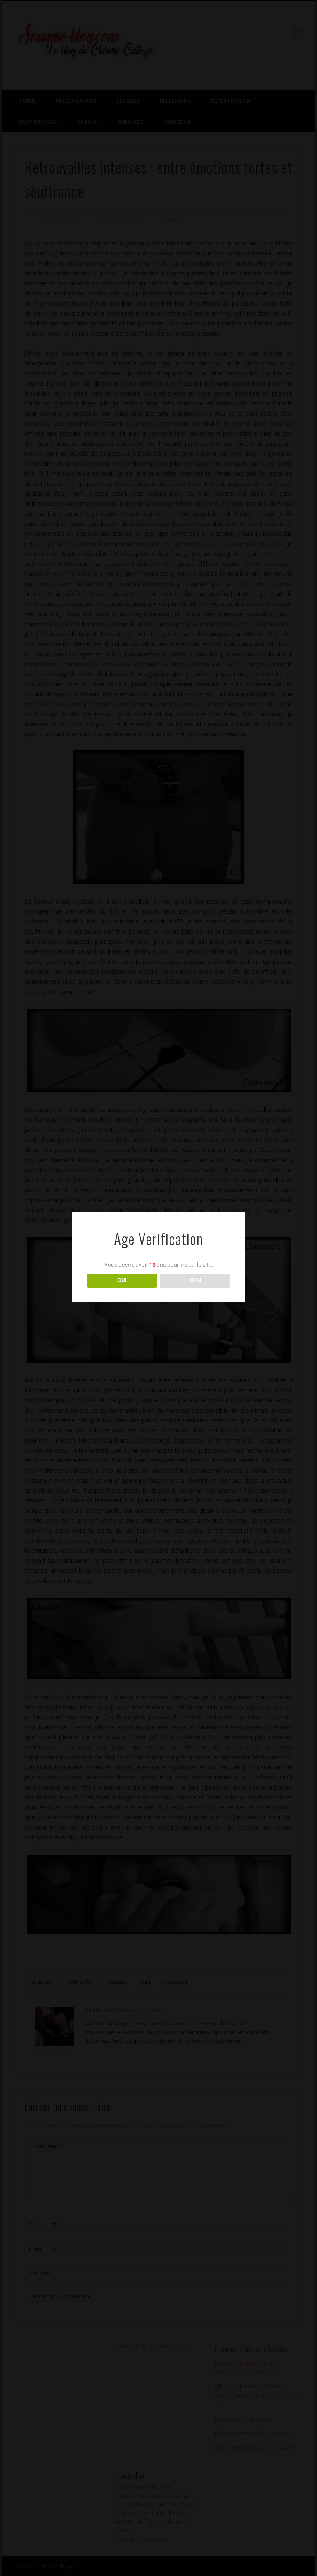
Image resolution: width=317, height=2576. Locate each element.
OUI (122, 1280)
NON (195, 1280)
